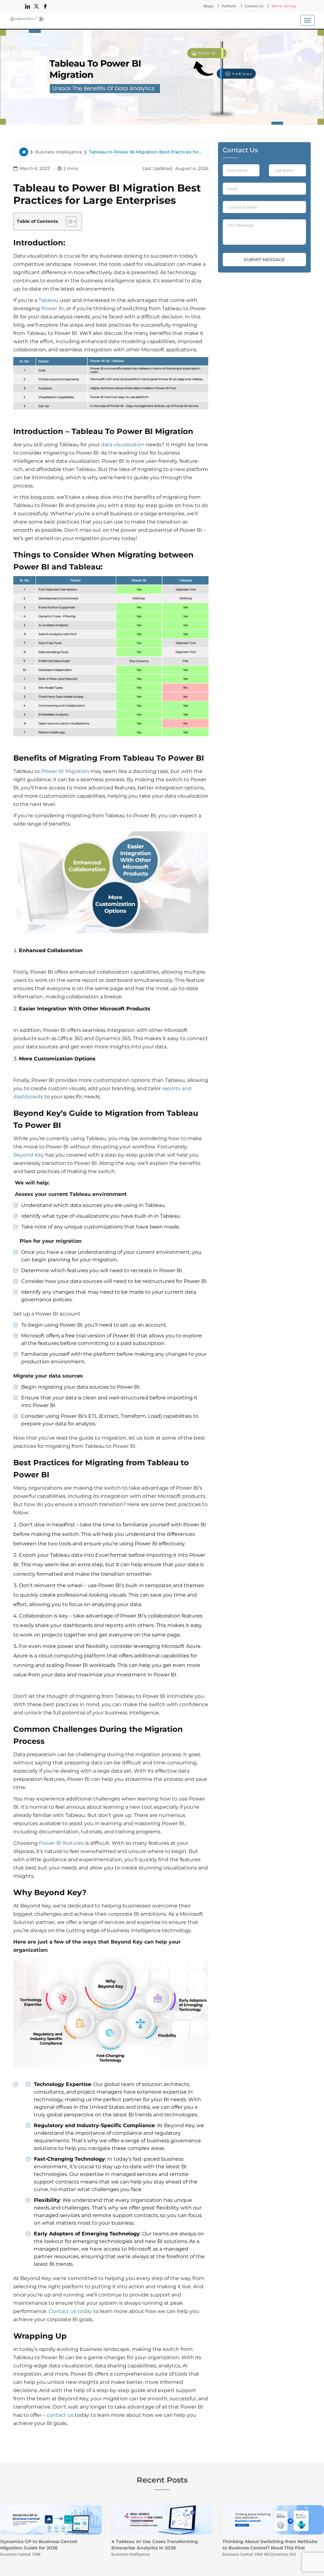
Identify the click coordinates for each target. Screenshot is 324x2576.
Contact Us (254, 6)
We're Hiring (284, 6)
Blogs (208, 6)
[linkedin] (28, 6)
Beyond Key (29, 1155)
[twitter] (36, 6)
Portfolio (229, 6)
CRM (36, 2554)
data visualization (123, 445)
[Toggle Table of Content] (68, 222)
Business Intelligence (59, 152)
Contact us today (70, 2311)
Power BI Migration (65, 771)
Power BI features (61, 1843)
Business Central (16, 2554)
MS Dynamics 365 (280, 2554)
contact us (60, 2415)
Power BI (53, 308)
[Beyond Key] (27, 19)
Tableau (49, 300)
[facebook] (45, 6)
